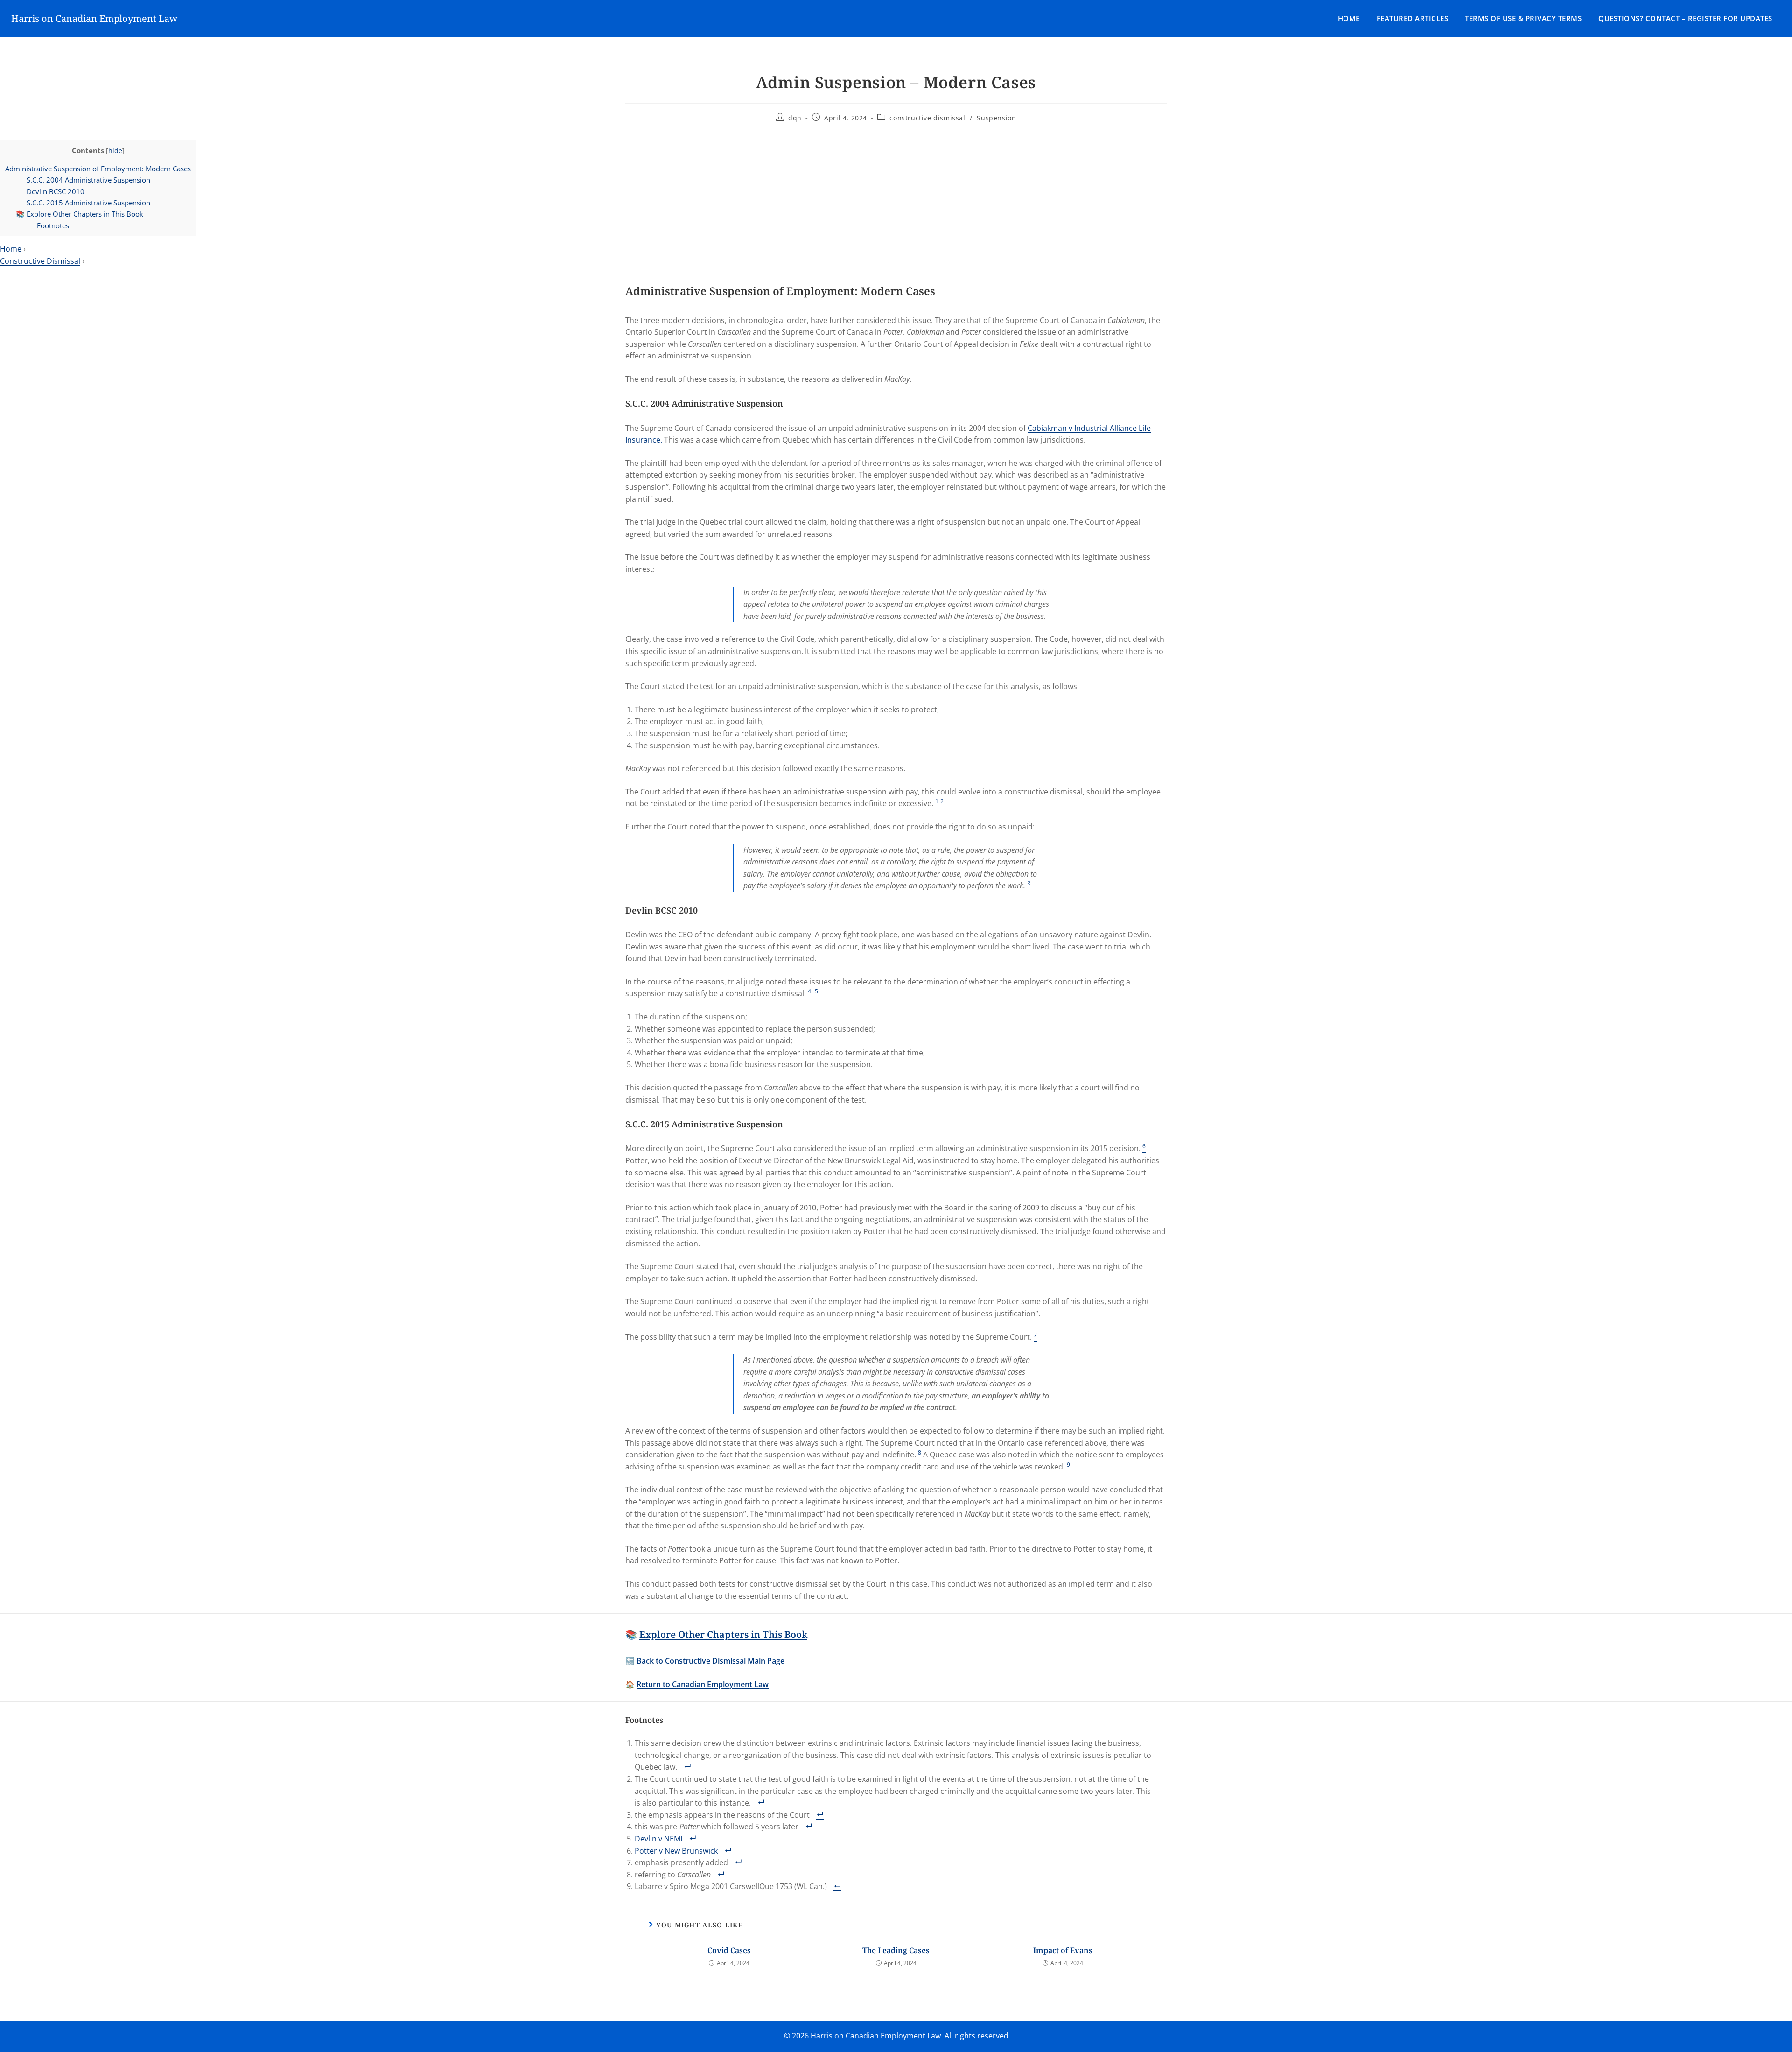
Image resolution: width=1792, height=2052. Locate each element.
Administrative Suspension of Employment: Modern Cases (98, 169)
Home (1349, 18)
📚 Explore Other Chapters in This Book (80, 214)
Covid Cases (729, 1950)
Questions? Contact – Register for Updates (1685, 18)
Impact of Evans (1063, 1950)
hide (115, 151)
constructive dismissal (927, 118)
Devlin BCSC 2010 (56, 191)
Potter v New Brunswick (676, 1851)
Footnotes (53, 225)
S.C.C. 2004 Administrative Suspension (88, 180)
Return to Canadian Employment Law (703, 1684)
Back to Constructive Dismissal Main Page (710, 1661)
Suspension (996, 118)
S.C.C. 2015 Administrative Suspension (88, 203)
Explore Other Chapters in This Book (723, 1634)
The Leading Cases (896, 1950)
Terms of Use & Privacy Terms (1523, 18)
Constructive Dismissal (40, 261)
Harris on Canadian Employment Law (94, 18)
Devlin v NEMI (658, 1839)
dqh (795, 118)
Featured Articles (1413, 18)
